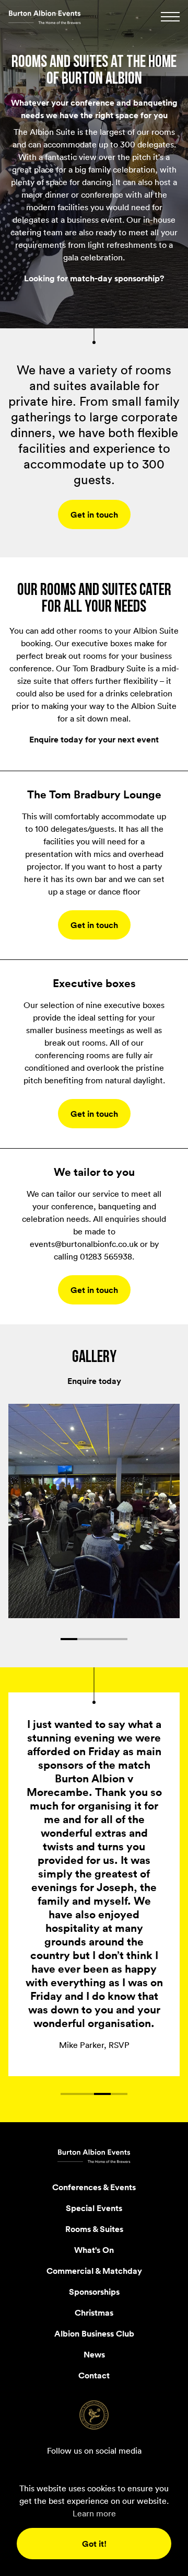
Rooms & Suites (94, 2052)
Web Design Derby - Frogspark (94, 2368)
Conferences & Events (94, 2010)
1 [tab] (69, 1639)
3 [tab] (102, 1639)
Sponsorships (94, 2115)
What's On (94, 2073)
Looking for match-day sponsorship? (94, 278)
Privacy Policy (94, 2334)
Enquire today (94, 1381)
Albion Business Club (94, 2157)
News (94, 2178)
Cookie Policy (94, 2351)
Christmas (94, 2136)
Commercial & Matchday (94, 2094)
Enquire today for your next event (94, 739)
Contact (94, 2199)
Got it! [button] (94, 2544)
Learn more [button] (94, 2513)
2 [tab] (86, 1639)
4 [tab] (119, 1639)
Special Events (94, 2031)
